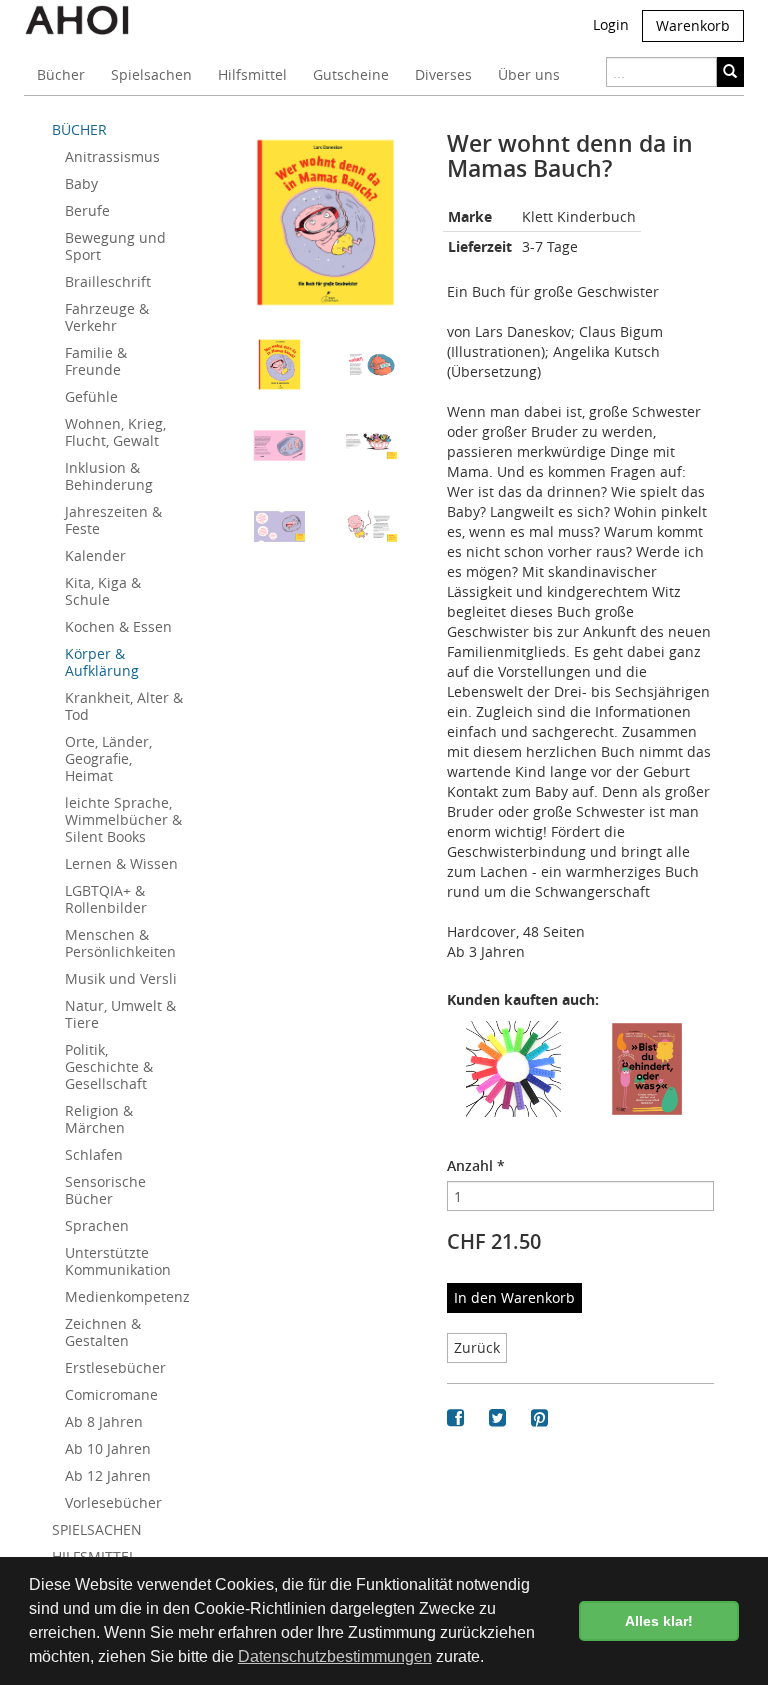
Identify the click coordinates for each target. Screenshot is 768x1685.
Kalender (95, 555)
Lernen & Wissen (121, 863)
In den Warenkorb (514, 1297)
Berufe (87, 210)
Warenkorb (693, 25)
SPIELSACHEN (97, 1529)
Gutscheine (351, 74)
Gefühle (91, 396)
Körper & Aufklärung (102, 662)
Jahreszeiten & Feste (113, 520)
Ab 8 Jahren (104, 1421)
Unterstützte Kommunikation (118, 1261)
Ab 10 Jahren (108, 1448)
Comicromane (111, 1394)
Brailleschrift (108, 281)
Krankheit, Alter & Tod (124, 706)
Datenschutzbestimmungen (335, 1656)
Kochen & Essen (118, 626)
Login (611, 24)
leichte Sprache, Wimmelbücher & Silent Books (123, 819)
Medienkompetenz (127, 1296)
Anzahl (476, 1165)
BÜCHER (79, 129)
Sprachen (97, 1225)
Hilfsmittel (252, 74)
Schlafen (94, 1154)
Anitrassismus (112, 156)
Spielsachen (151, 74)
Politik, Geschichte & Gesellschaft (109, 1066)
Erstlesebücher (115, 1367)
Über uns (529, 74)
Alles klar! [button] (659, 1621)
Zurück (477, 1347)
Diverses (443, 74)
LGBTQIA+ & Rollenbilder (106, 899)
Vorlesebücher (113, 1502)
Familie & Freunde (96, 361)
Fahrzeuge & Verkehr (107, 317)
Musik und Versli (121, 978)
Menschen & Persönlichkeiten (120, 943)
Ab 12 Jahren (108, 1475)
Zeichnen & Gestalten (103, 1332)
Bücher (61, 74)
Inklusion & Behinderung (109, 476)
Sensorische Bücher (105, 1190)
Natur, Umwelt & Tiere (120, 1014)
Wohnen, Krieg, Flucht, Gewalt (115, 432)
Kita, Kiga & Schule (103, 591)
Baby (81, 183)
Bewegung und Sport (115, 246)
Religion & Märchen (99, 1119)
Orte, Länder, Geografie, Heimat (108, 758)
